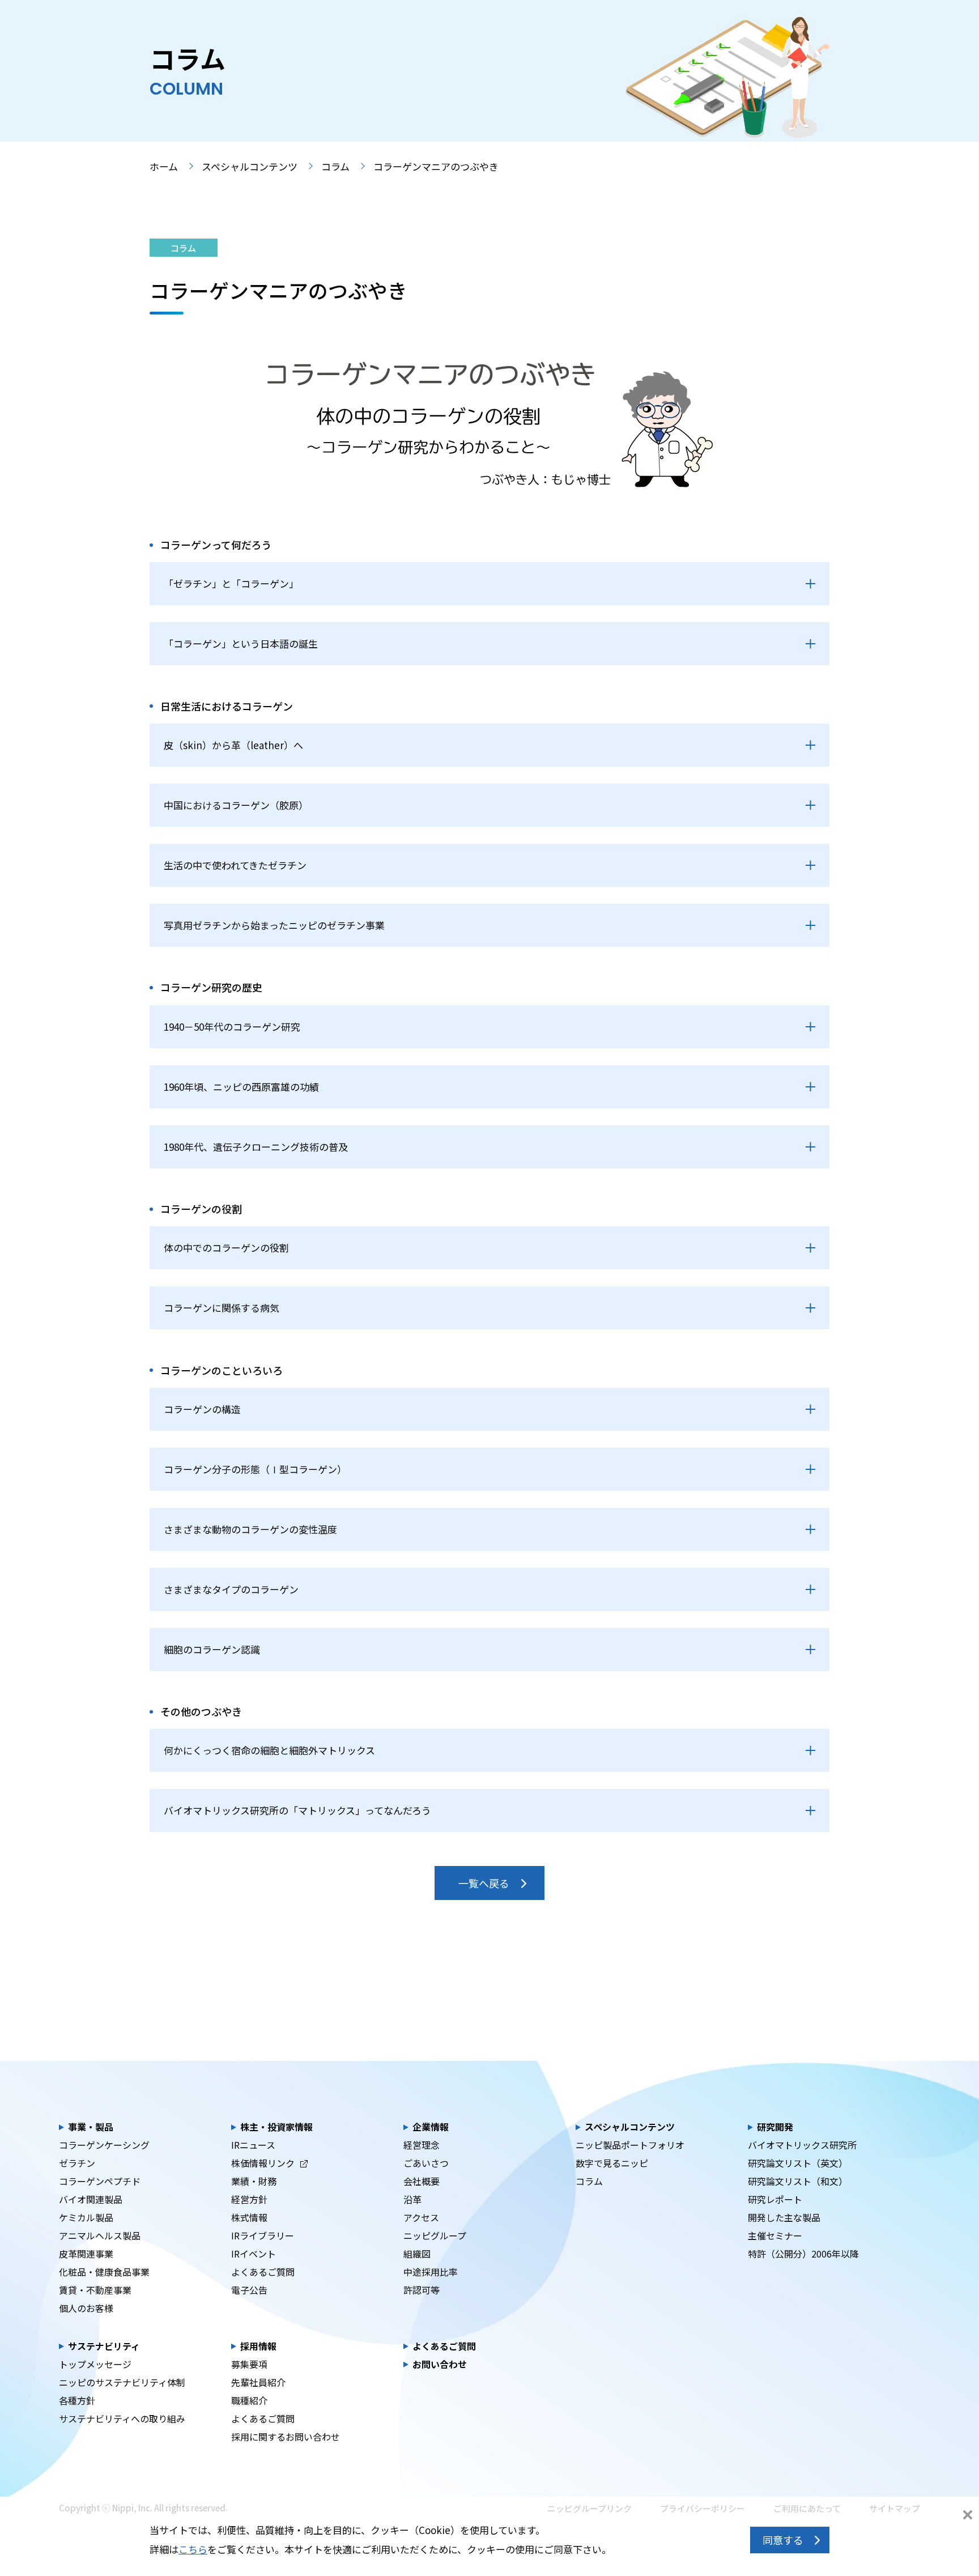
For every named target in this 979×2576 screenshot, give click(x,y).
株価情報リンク (263, 2163)
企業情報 (431, 2127)
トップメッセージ (95, 2364)
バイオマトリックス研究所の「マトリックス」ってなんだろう (297, 1810)
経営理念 (422, 2145)
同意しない (968, 2516)
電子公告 (249, 2290)
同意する (783, 2540)
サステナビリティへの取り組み (122, 2418)
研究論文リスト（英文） (798, 2163)
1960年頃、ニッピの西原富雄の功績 (241, 1087)
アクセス (421, 2217)
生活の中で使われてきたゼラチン (235, 865)
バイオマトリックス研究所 (802, 2145)
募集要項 (249, 2364)
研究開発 (775, 2127)
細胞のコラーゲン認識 (212, 1649)
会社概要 (422, 2181)
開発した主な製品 (784, 2217)
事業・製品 (91, 2127)
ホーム (164, 166)
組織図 (417, 2254)
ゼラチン (77, 2163)
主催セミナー (775, 2235)
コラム (335, 166)
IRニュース (253, 2145)
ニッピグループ (435, 2235)
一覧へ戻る (484, 1883)
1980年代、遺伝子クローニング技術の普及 (256, 1147)
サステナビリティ (104, 2346)
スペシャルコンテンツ (250, 166)
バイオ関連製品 (91, 2199)
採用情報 (258, 2346)
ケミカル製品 (86, 2217)
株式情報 (249, 2217)
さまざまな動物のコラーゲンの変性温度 (250, 1529)
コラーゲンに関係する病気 (222, 1308)
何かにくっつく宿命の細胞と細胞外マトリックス (269, 1750)
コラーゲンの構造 (202, 1409)
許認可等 (422, 2290)
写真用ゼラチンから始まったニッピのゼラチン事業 (274, 925)
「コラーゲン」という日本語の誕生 (241, 643)
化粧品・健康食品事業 (104, 2272)
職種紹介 (249, 2400)
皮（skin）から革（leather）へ (233, 745)
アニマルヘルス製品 (100, 2235)
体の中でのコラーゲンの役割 (226, 1247)
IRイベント (254, 2254)
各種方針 (77, 2400)
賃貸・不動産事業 (95, 2290)
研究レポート (775, 2199)
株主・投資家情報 (276, 2127)
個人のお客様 (86, 2308)
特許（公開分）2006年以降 (803, 2254)
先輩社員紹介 (258, 2382)
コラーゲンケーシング (104, 2145)
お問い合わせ (440, 2364)
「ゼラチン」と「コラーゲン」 (231, 583)
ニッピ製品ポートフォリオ (630, 2145)
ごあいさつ (426, 2163)
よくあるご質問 (263, 2272)
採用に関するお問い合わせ (286, 2437)
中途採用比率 (431, 2272)
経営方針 (249, 2199)
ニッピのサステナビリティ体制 (122, 2382)
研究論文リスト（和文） (798, 2181)
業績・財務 (254, 2181)
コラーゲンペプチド (100, 2181)
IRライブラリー (263, 2235)
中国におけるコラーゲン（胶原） (236, 805)
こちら (193, 2549)
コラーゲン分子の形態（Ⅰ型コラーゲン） (255, 1469)
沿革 (412, 2199)
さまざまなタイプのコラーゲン (231, 1589)
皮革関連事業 (86, 2254)
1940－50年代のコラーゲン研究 (232, 1026)
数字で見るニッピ (612, 2163)
